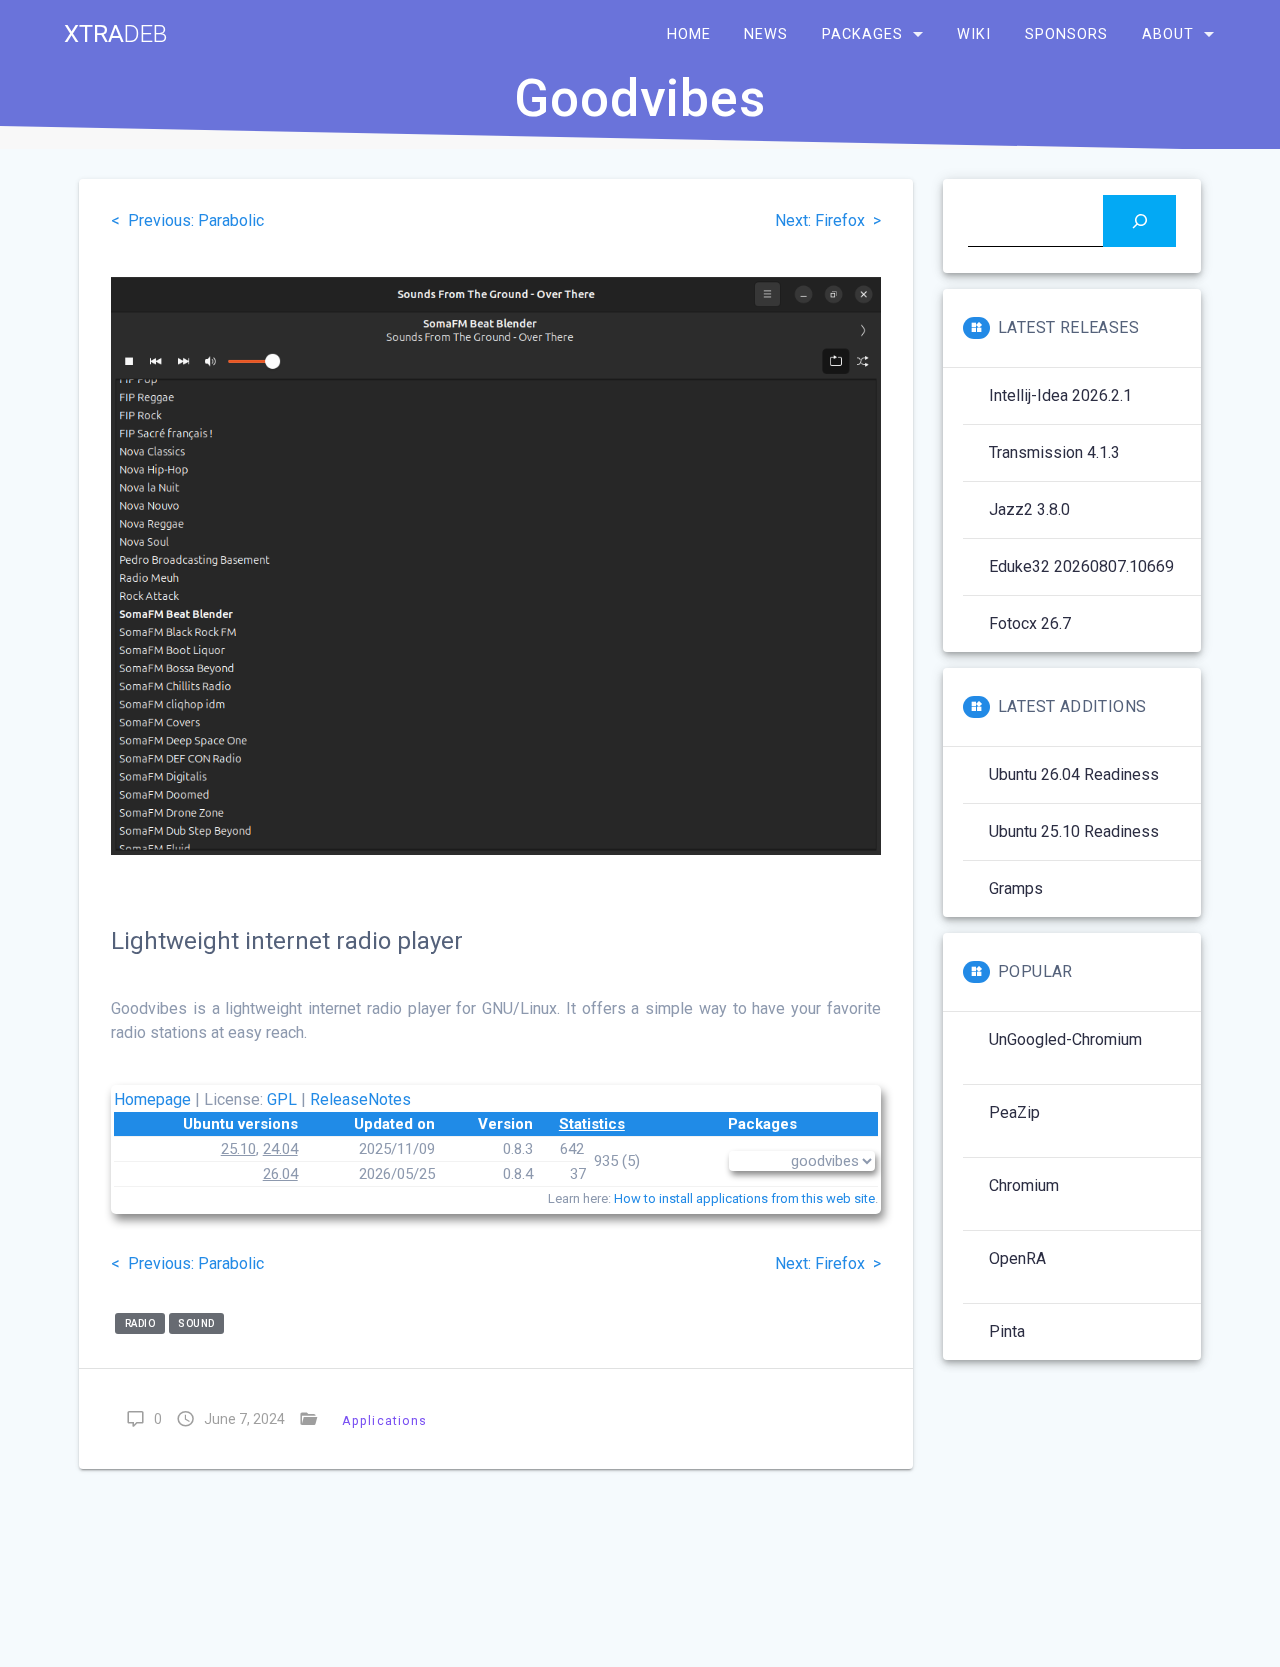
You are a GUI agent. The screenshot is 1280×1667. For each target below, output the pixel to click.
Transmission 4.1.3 (1054, 452)
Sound (196, 1323)
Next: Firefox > (828, 220)
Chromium (1024, 1185)
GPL (282, 1099)
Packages (862, 34)
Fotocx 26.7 (1030, 623)
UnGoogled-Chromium (1065, 1039)
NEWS (766, 34)
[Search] (1139, 220)
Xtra (115, 34)
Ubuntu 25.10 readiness (1074, 831)
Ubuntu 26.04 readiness (1074, 774)
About (1168, 34)
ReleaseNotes (360, 1099)
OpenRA (1017, 1258)
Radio (140, 1323)
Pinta (1007, 1331)
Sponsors (1066, 34)
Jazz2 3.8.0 (1029, 509)
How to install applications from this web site (744, 1198)
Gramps (1016, 888)
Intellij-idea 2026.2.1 (1060, 395)
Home (689, 34)
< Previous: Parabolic (187, 220)
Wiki (974, 34)
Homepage (152, 1099)
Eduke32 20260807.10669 (1081, 566)
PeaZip (1014, 1112)
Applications (384, 1420)
